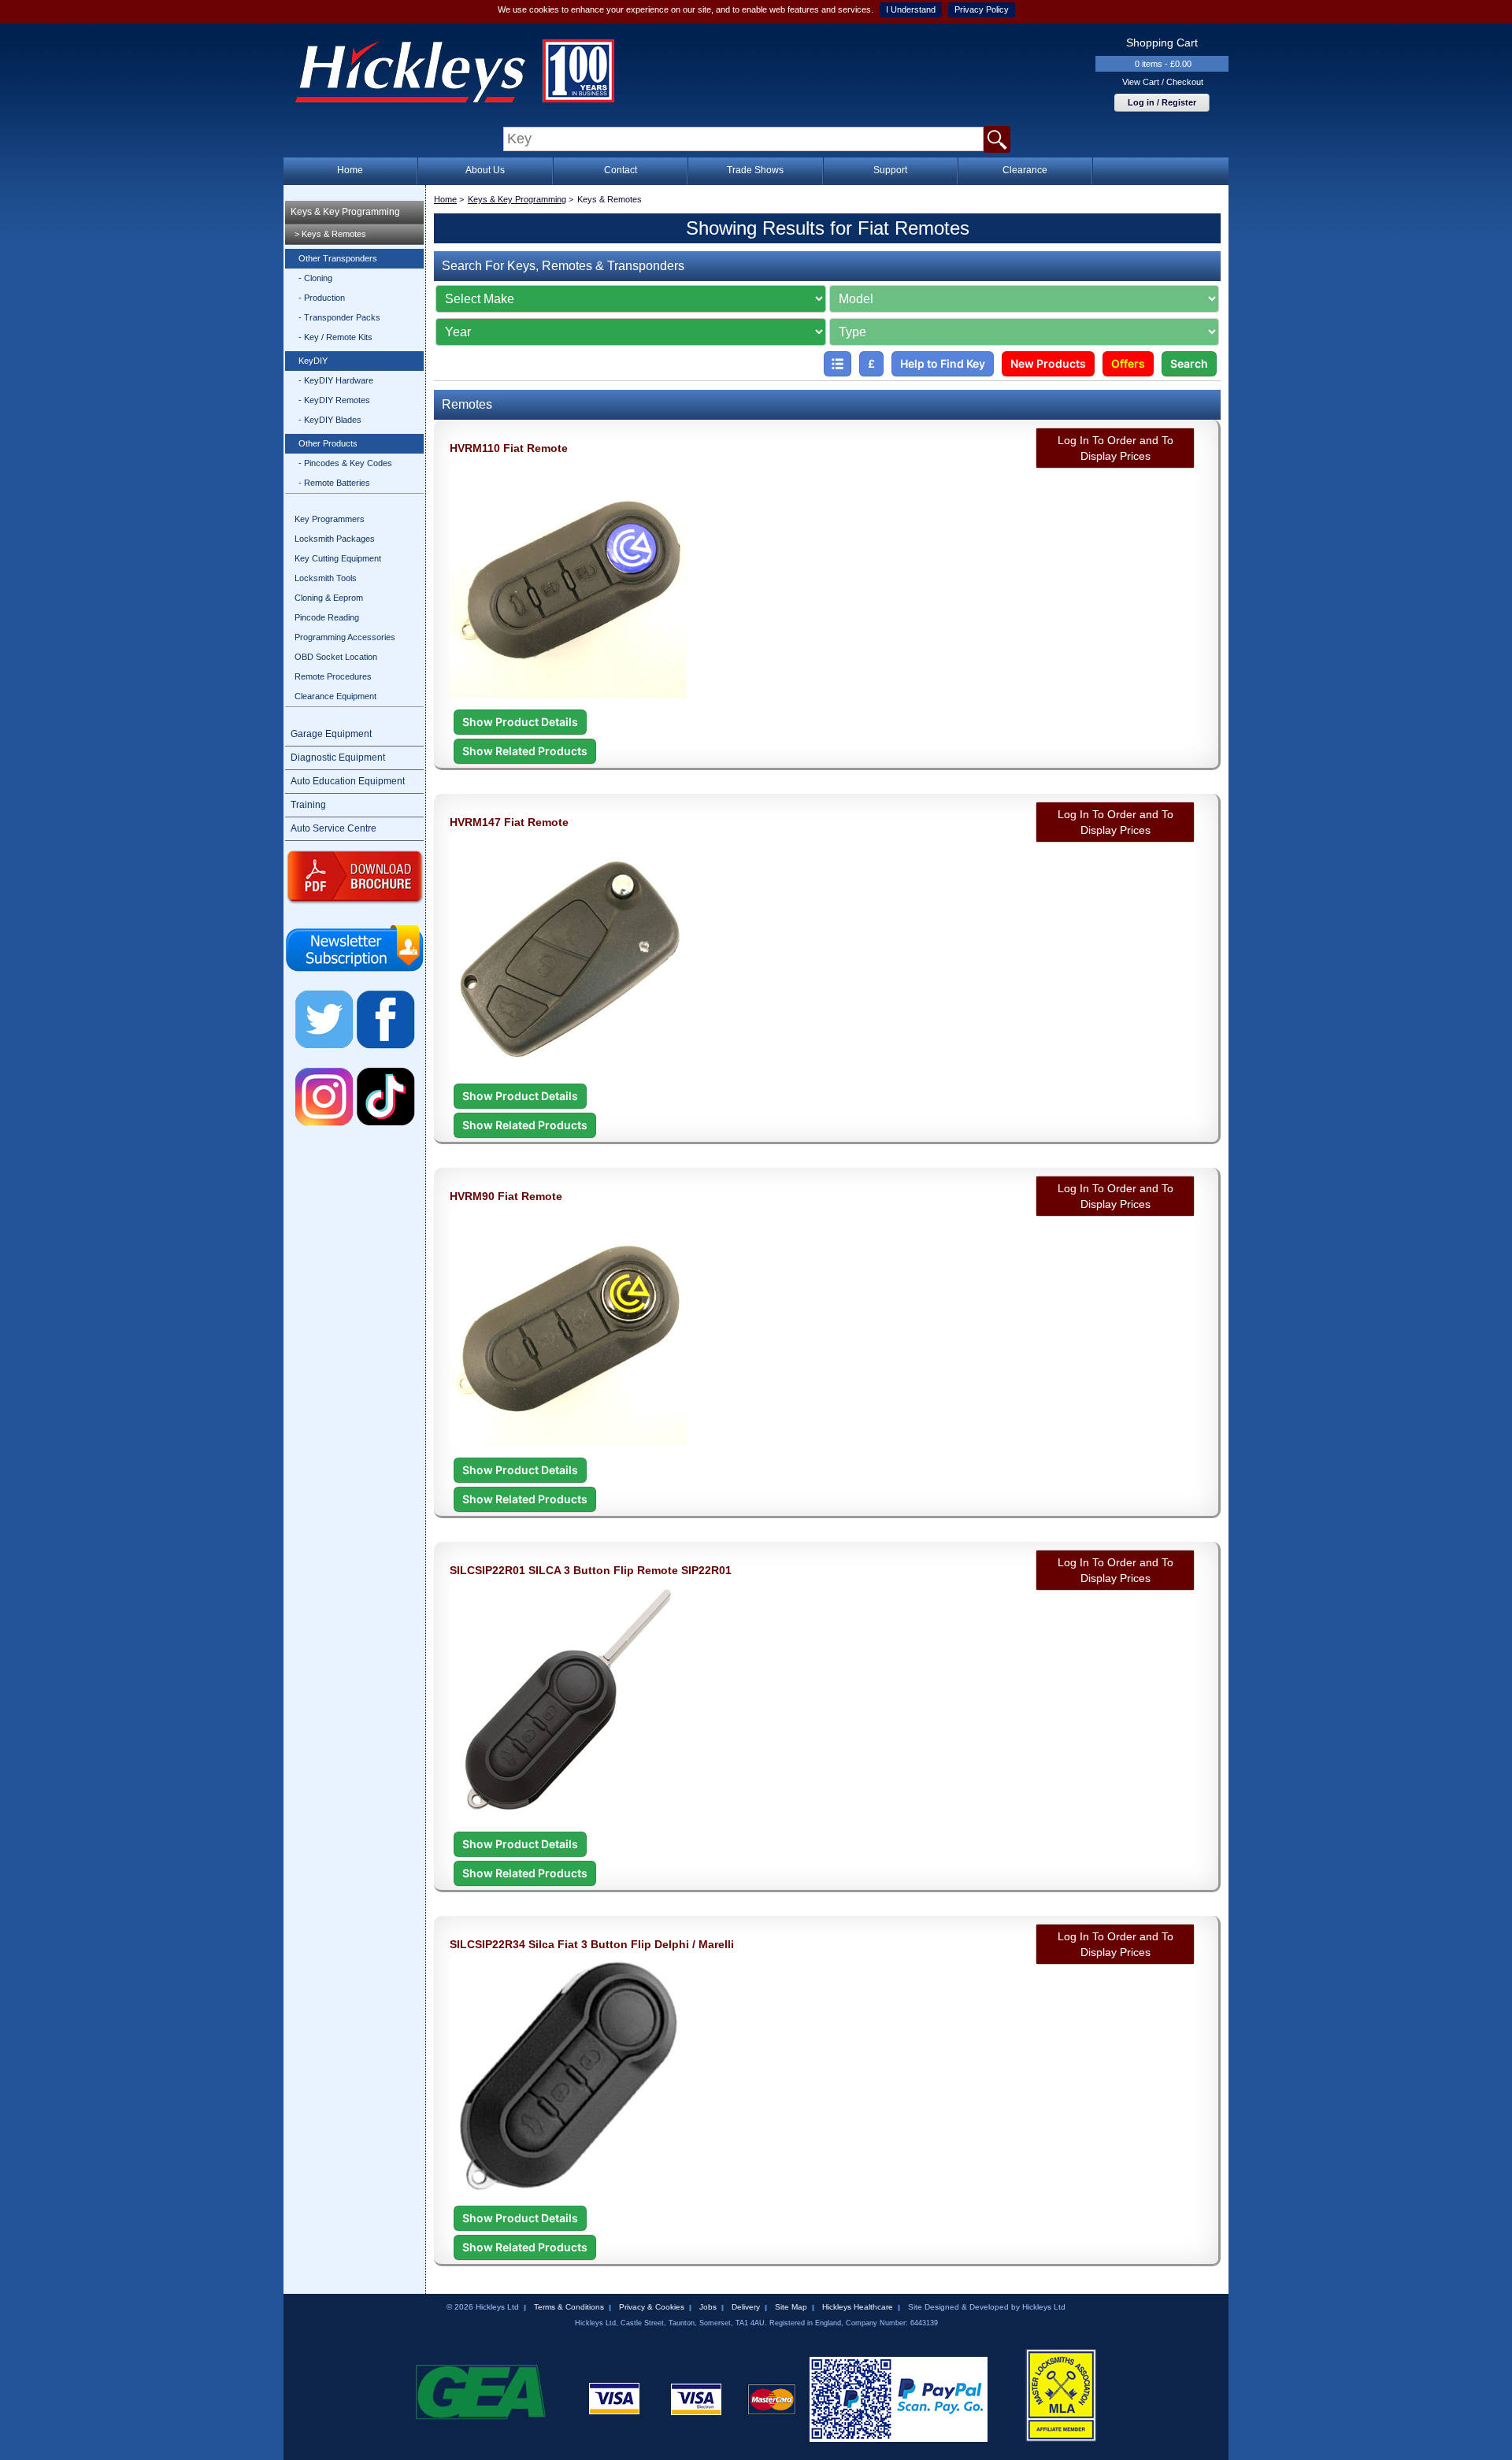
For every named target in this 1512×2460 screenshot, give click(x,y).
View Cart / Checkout (1163, 82)
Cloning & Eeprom (329, 598)
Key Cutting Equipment (338, 558)
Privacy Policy (982, 9)
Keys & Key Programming (345, 212)
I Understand (911, 9)
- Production (322, 298)
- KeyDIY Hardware (336, 380)
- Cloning (315, 278)
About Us (485, 170)
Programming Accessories (345, 637)
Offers (1128, 363)
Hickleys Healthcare (858, 2307)
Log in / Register (1162, 102)
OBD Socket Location (336, 657)
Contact (621, 170)
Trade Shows (755, 170)
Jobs (708, 2307)
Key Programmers (330, 519)
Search (1189, 363)
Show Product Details (520, 722)
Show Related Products (525, 751)
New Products (1048, 363)
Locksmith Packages (335, 539)
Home (350, 170)
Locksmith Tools (326, 578)
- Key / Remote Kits (335, 337)
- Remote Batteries (334, 483)
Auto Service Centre (334, 828)
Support (890, 170)
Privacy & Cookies (652, 2307)
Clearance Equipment (335, 696)
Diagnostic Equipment (338, 758)
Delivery (746, 2307)
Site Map (791, 2307)
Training (308, 805)
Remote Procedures (333, 676)
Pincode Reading (327, 617)
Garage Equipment (331, 734)
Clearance (1025, 170)
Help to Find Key (943, 363)
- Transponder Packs (339, 317)
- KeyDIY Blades (330, 420)
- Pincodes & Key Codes (345, 463)
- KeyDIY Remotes (334, 400)
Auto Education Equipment (348, 781)
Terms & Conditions (569, 2307)
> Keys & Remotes (330, 234)
